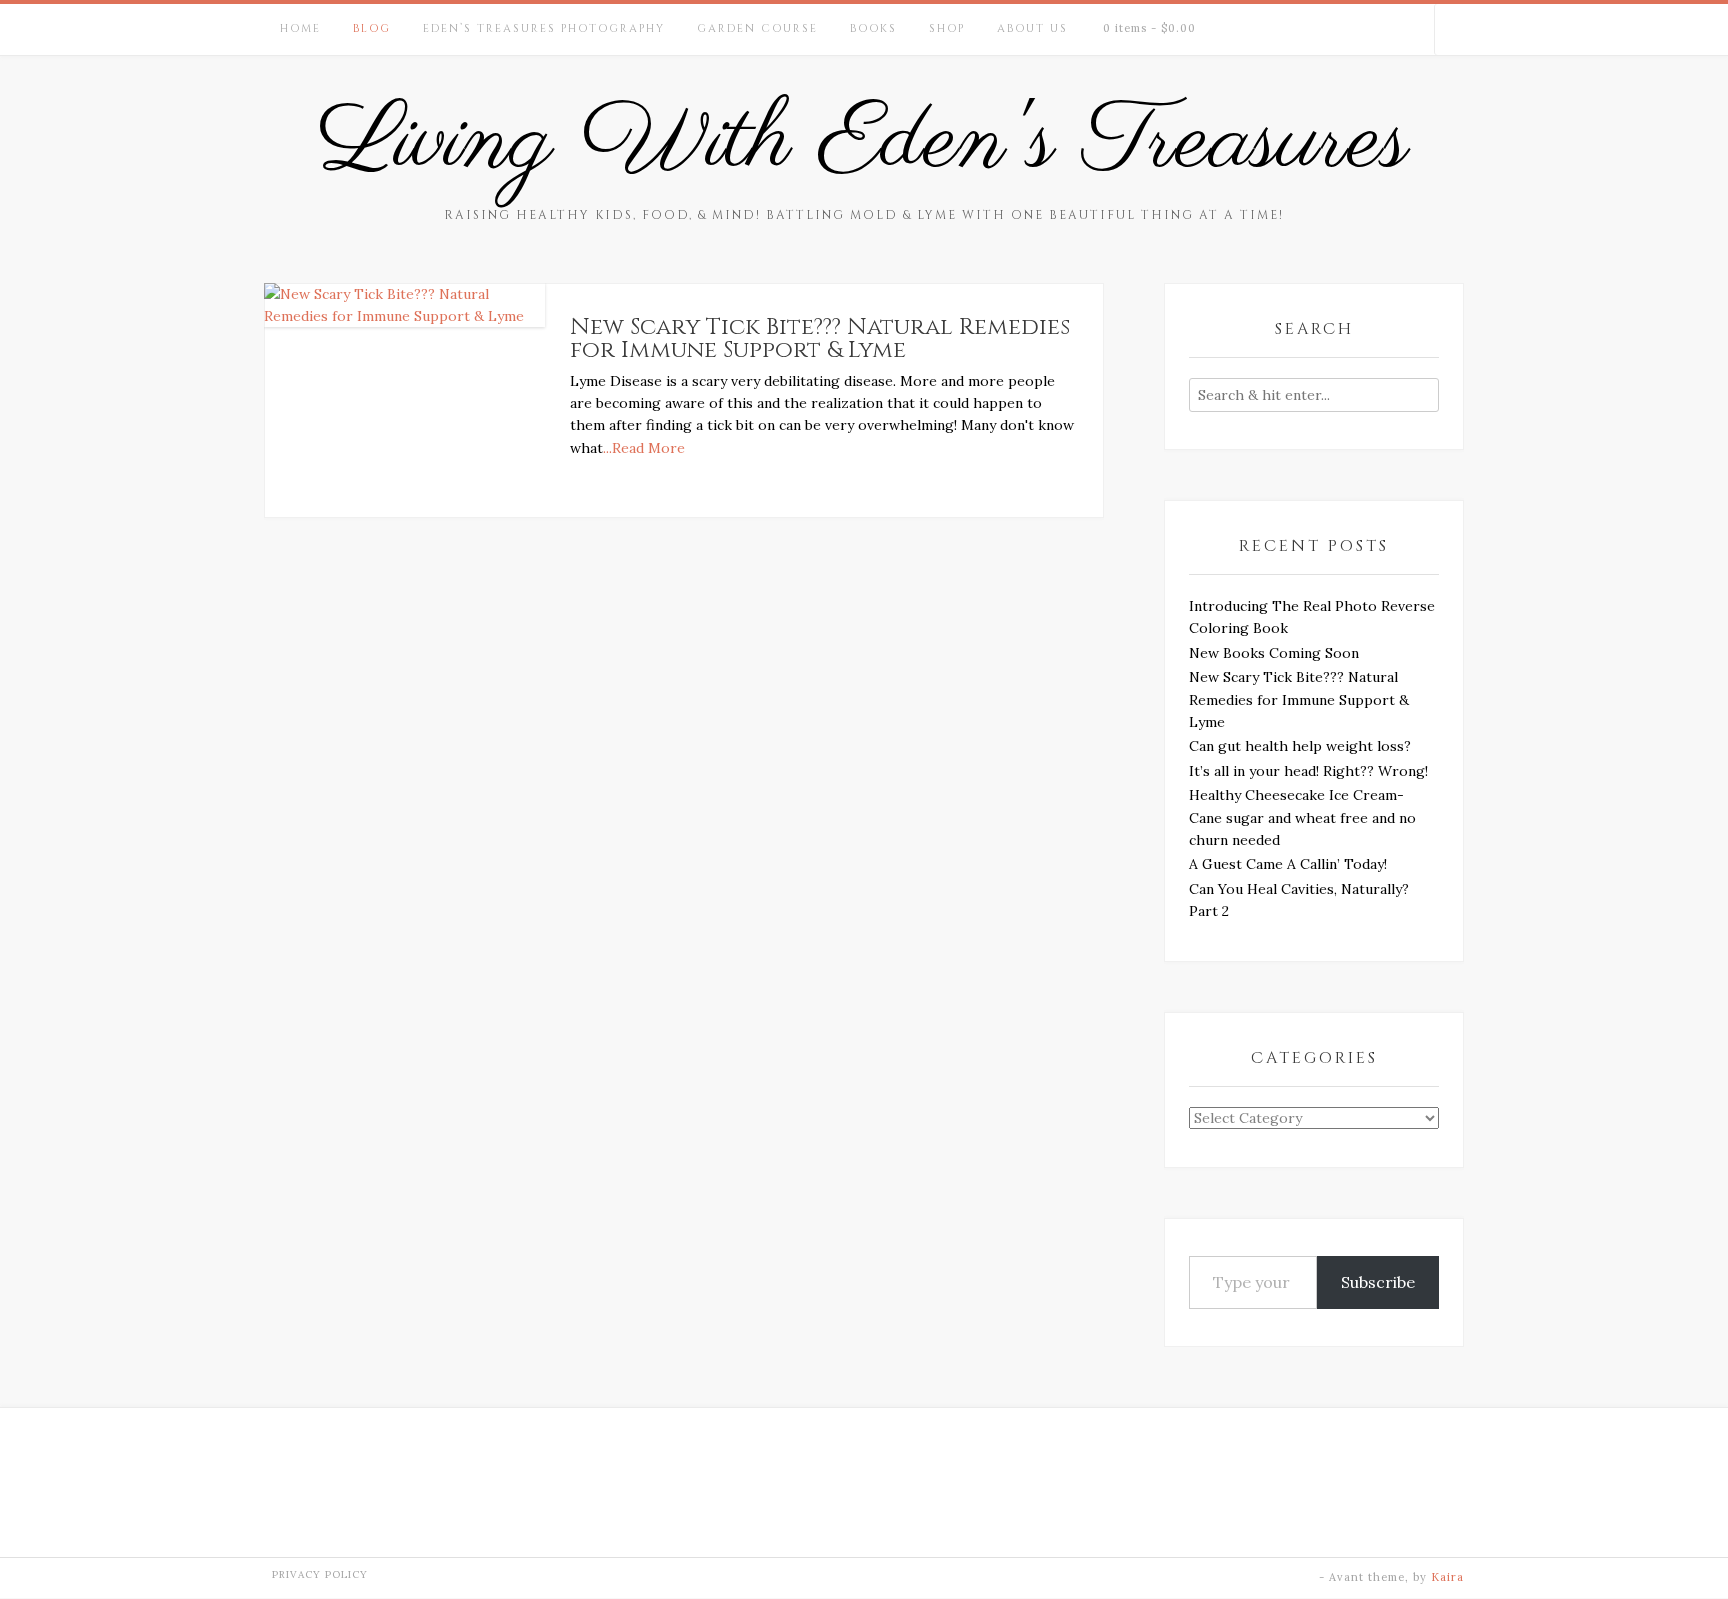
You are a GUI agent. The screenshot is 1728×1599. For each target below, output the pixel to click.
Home (300, 28)
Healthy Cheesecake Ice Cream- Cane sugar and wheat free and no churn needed (1302, 817)
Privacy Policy (320, 1574)
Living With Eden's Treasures (864, 143)
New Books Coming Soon (1274, 653)
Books (873, 28)
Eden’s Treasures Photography (544, 28)
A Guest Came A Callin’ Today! (1288, 864)
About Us (1032, 28)
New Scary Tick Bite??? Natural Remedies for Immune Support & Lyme (820, 339)
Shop (947, 28)
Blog (372, 28)
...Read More (644, 448)
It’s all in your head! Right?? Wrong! (1308, 771)
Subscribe (1378, 1282)
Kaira (1447, 1577)
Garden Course (757, 28)
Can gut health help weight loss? (1300, 746)
